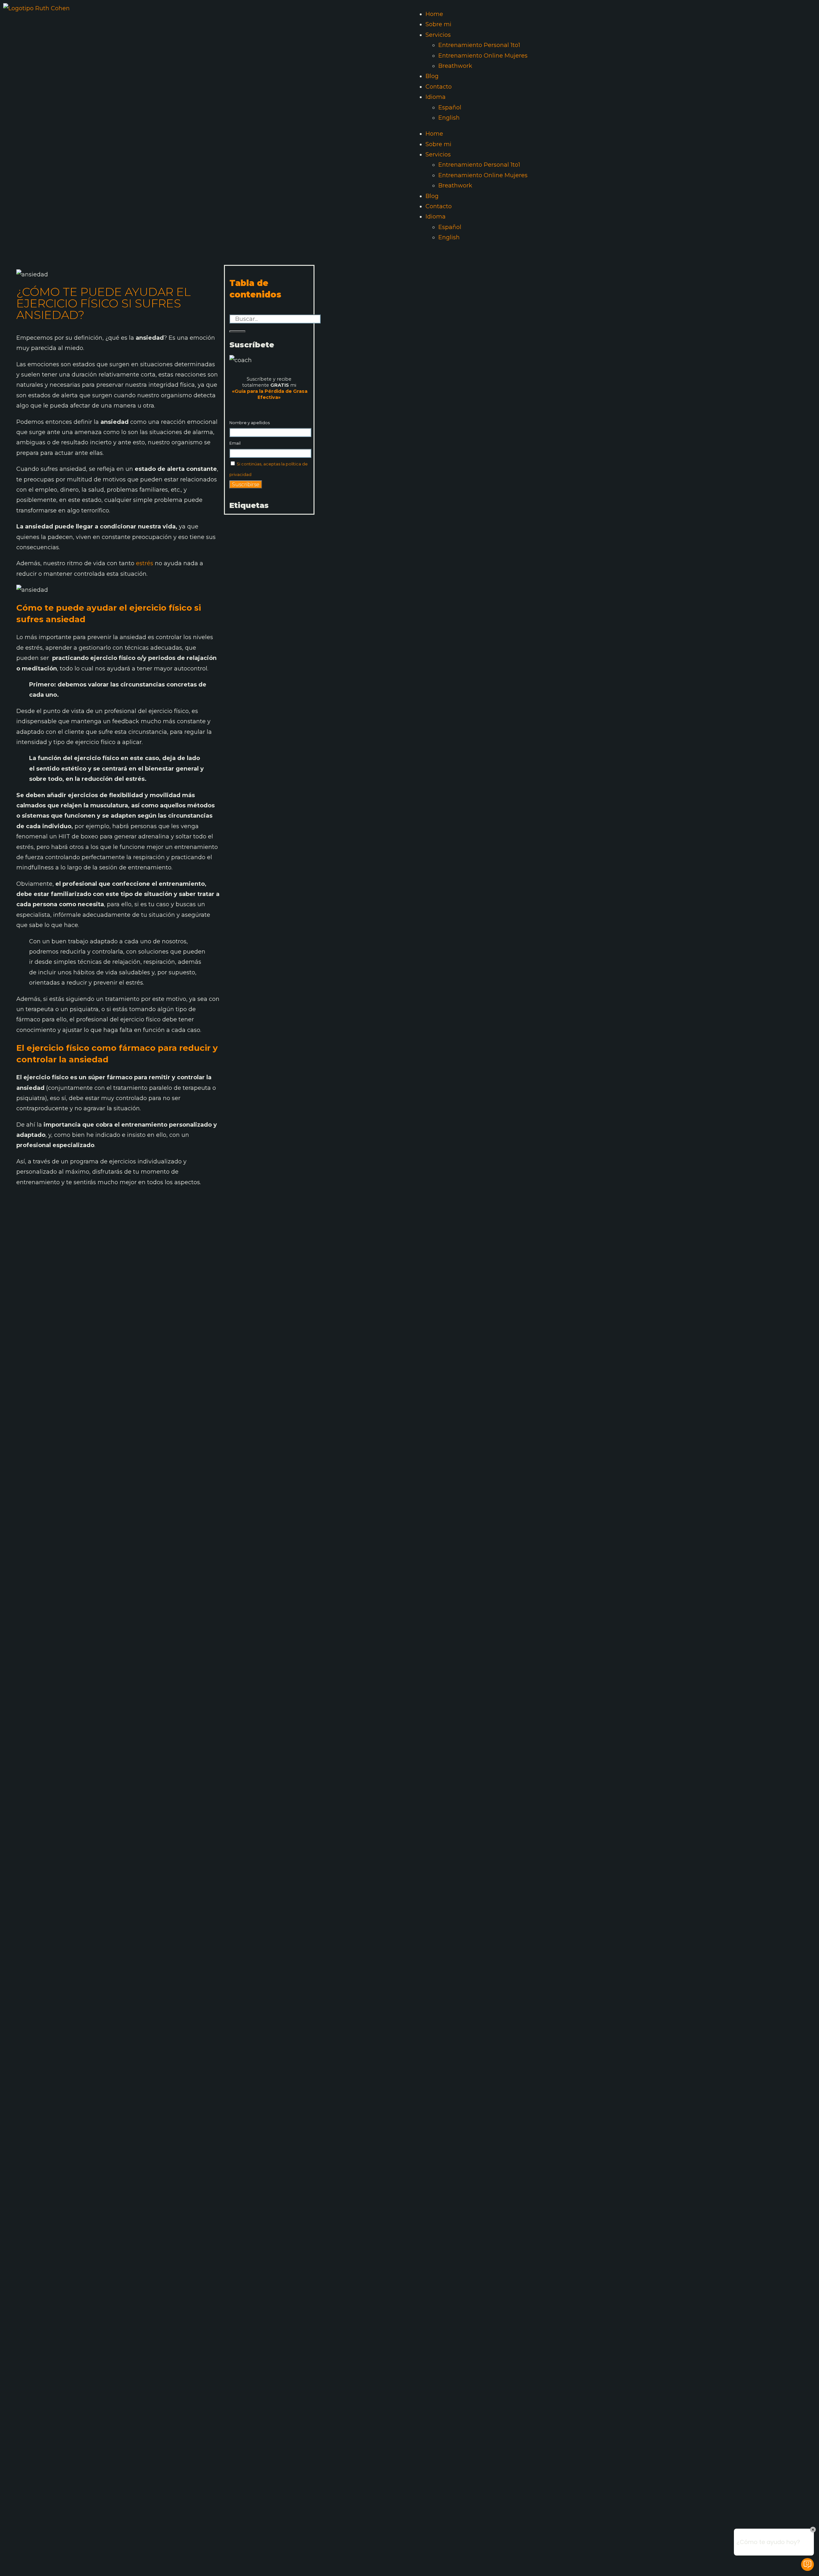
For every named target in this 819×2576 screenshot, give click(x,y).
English (449, 118)
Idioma (436, 97)
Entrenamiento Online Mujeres (483, 56)
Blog (432, 76)
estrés (145, 563)
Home (434, 14)
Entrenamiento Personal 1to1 (479, 45)
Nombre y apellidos (250, 423)
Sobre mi (438, 24)
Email (235, 443)
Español (450, 107)
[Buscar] (237, 331)
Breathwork (455, 66)
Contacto (439, 87)
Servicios (438, 35)
